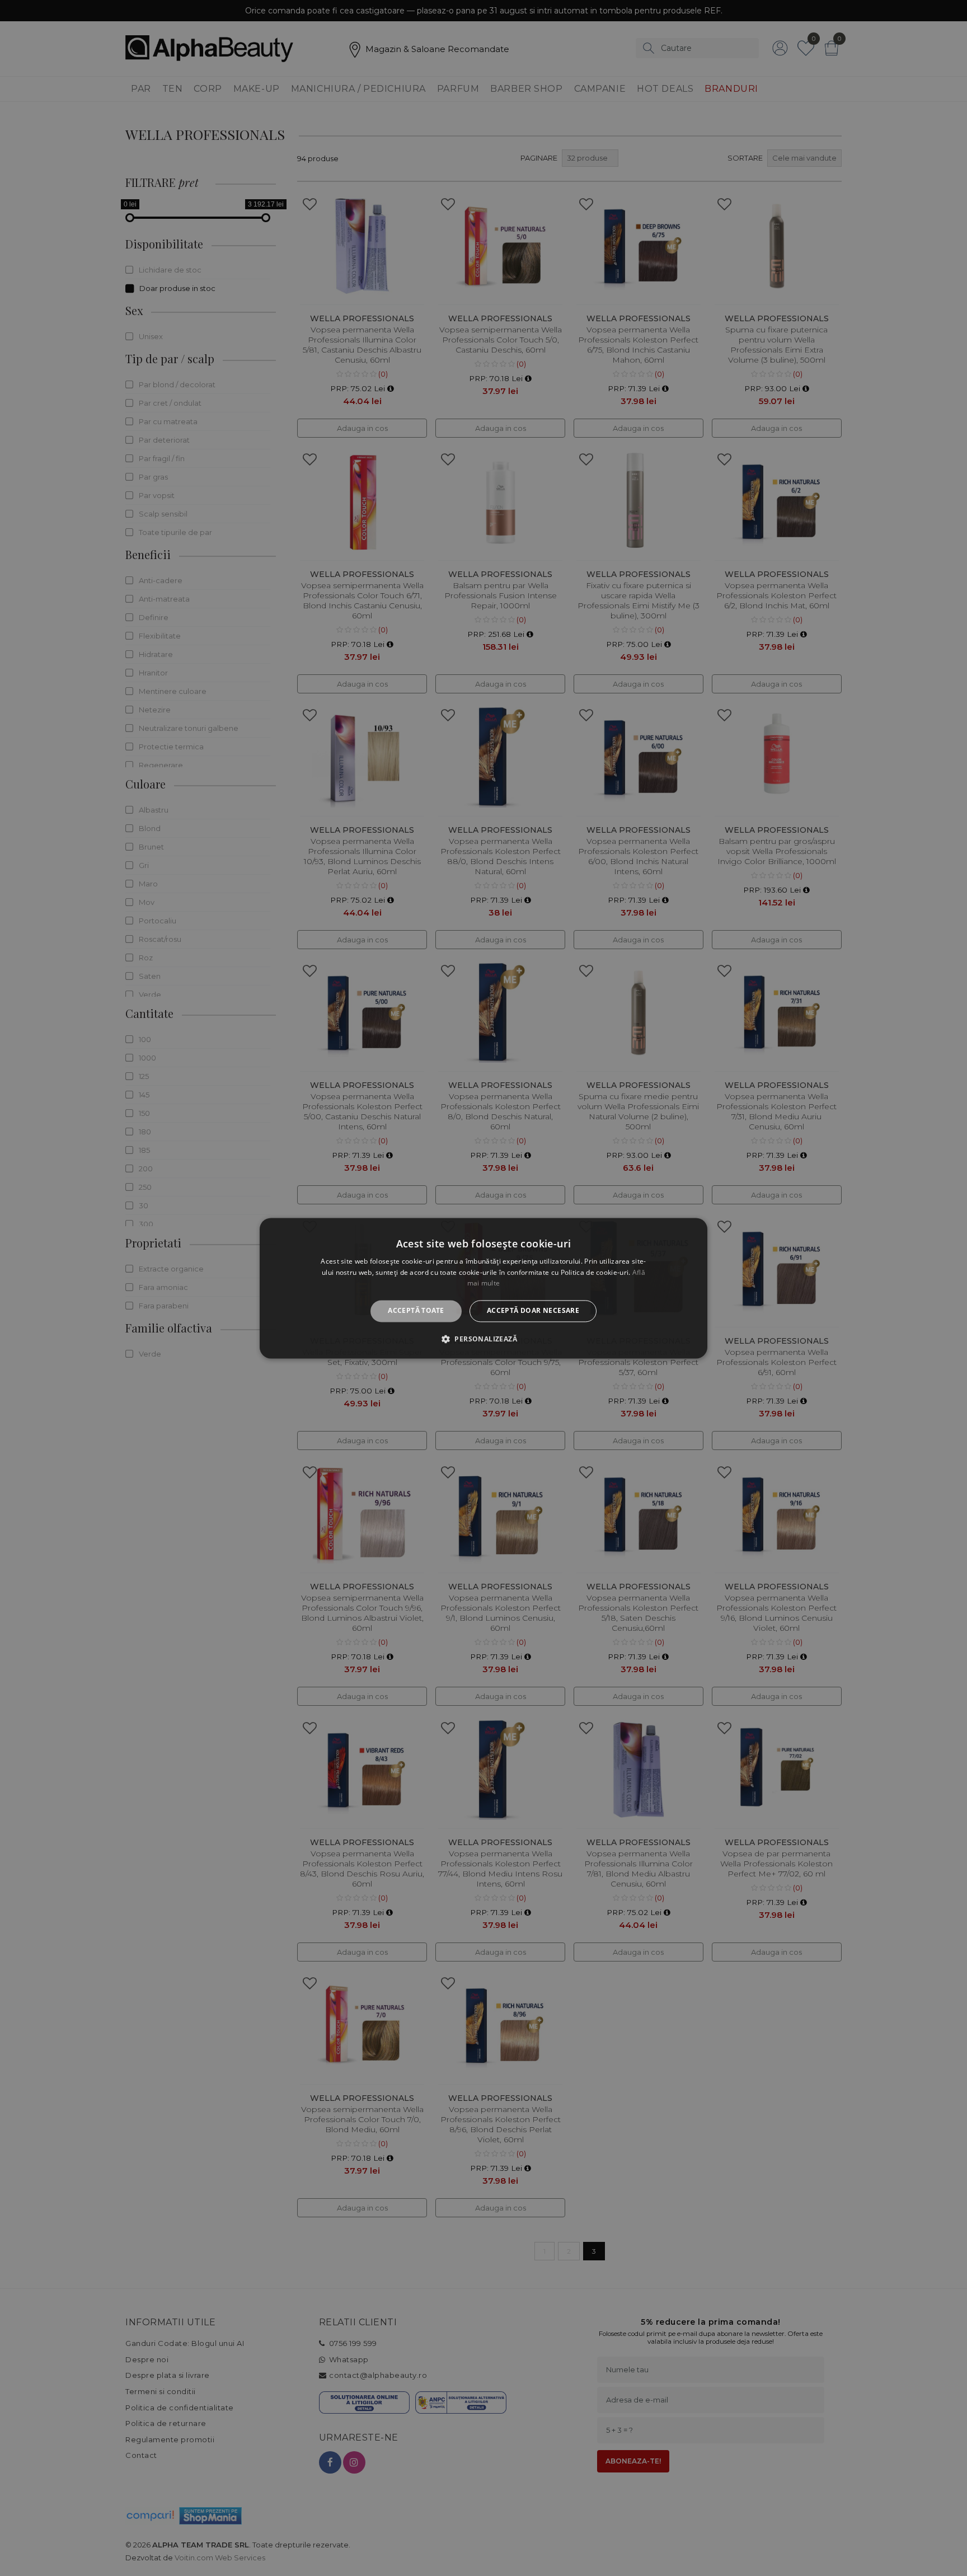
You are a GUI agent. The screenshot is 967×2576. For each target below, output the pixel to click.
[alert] (483, 1288)
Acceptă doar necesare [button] (533, 1311)
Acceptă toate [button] (416, 1311)
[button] (483, 1339)
